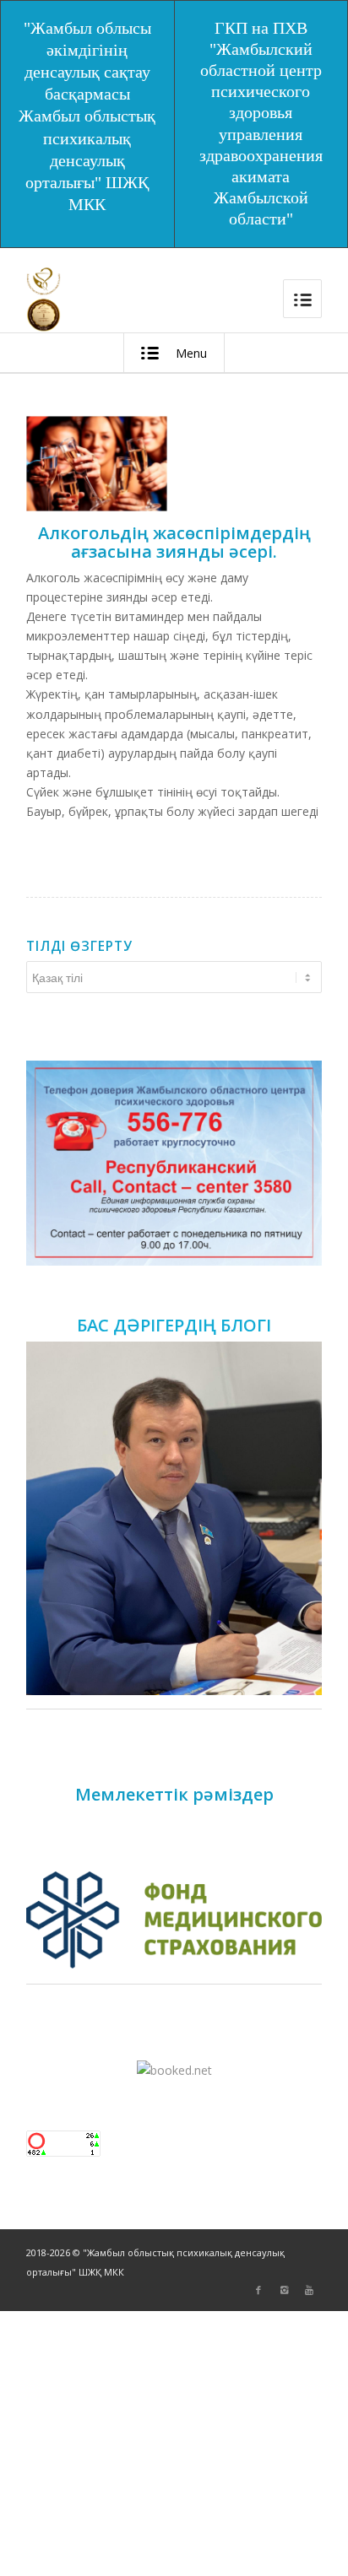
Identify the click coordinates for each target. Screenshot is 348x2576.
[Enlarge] (300, 1083)
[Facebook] (258, 2290)
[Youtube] (309, 2290)
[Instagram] (284, 2290)
